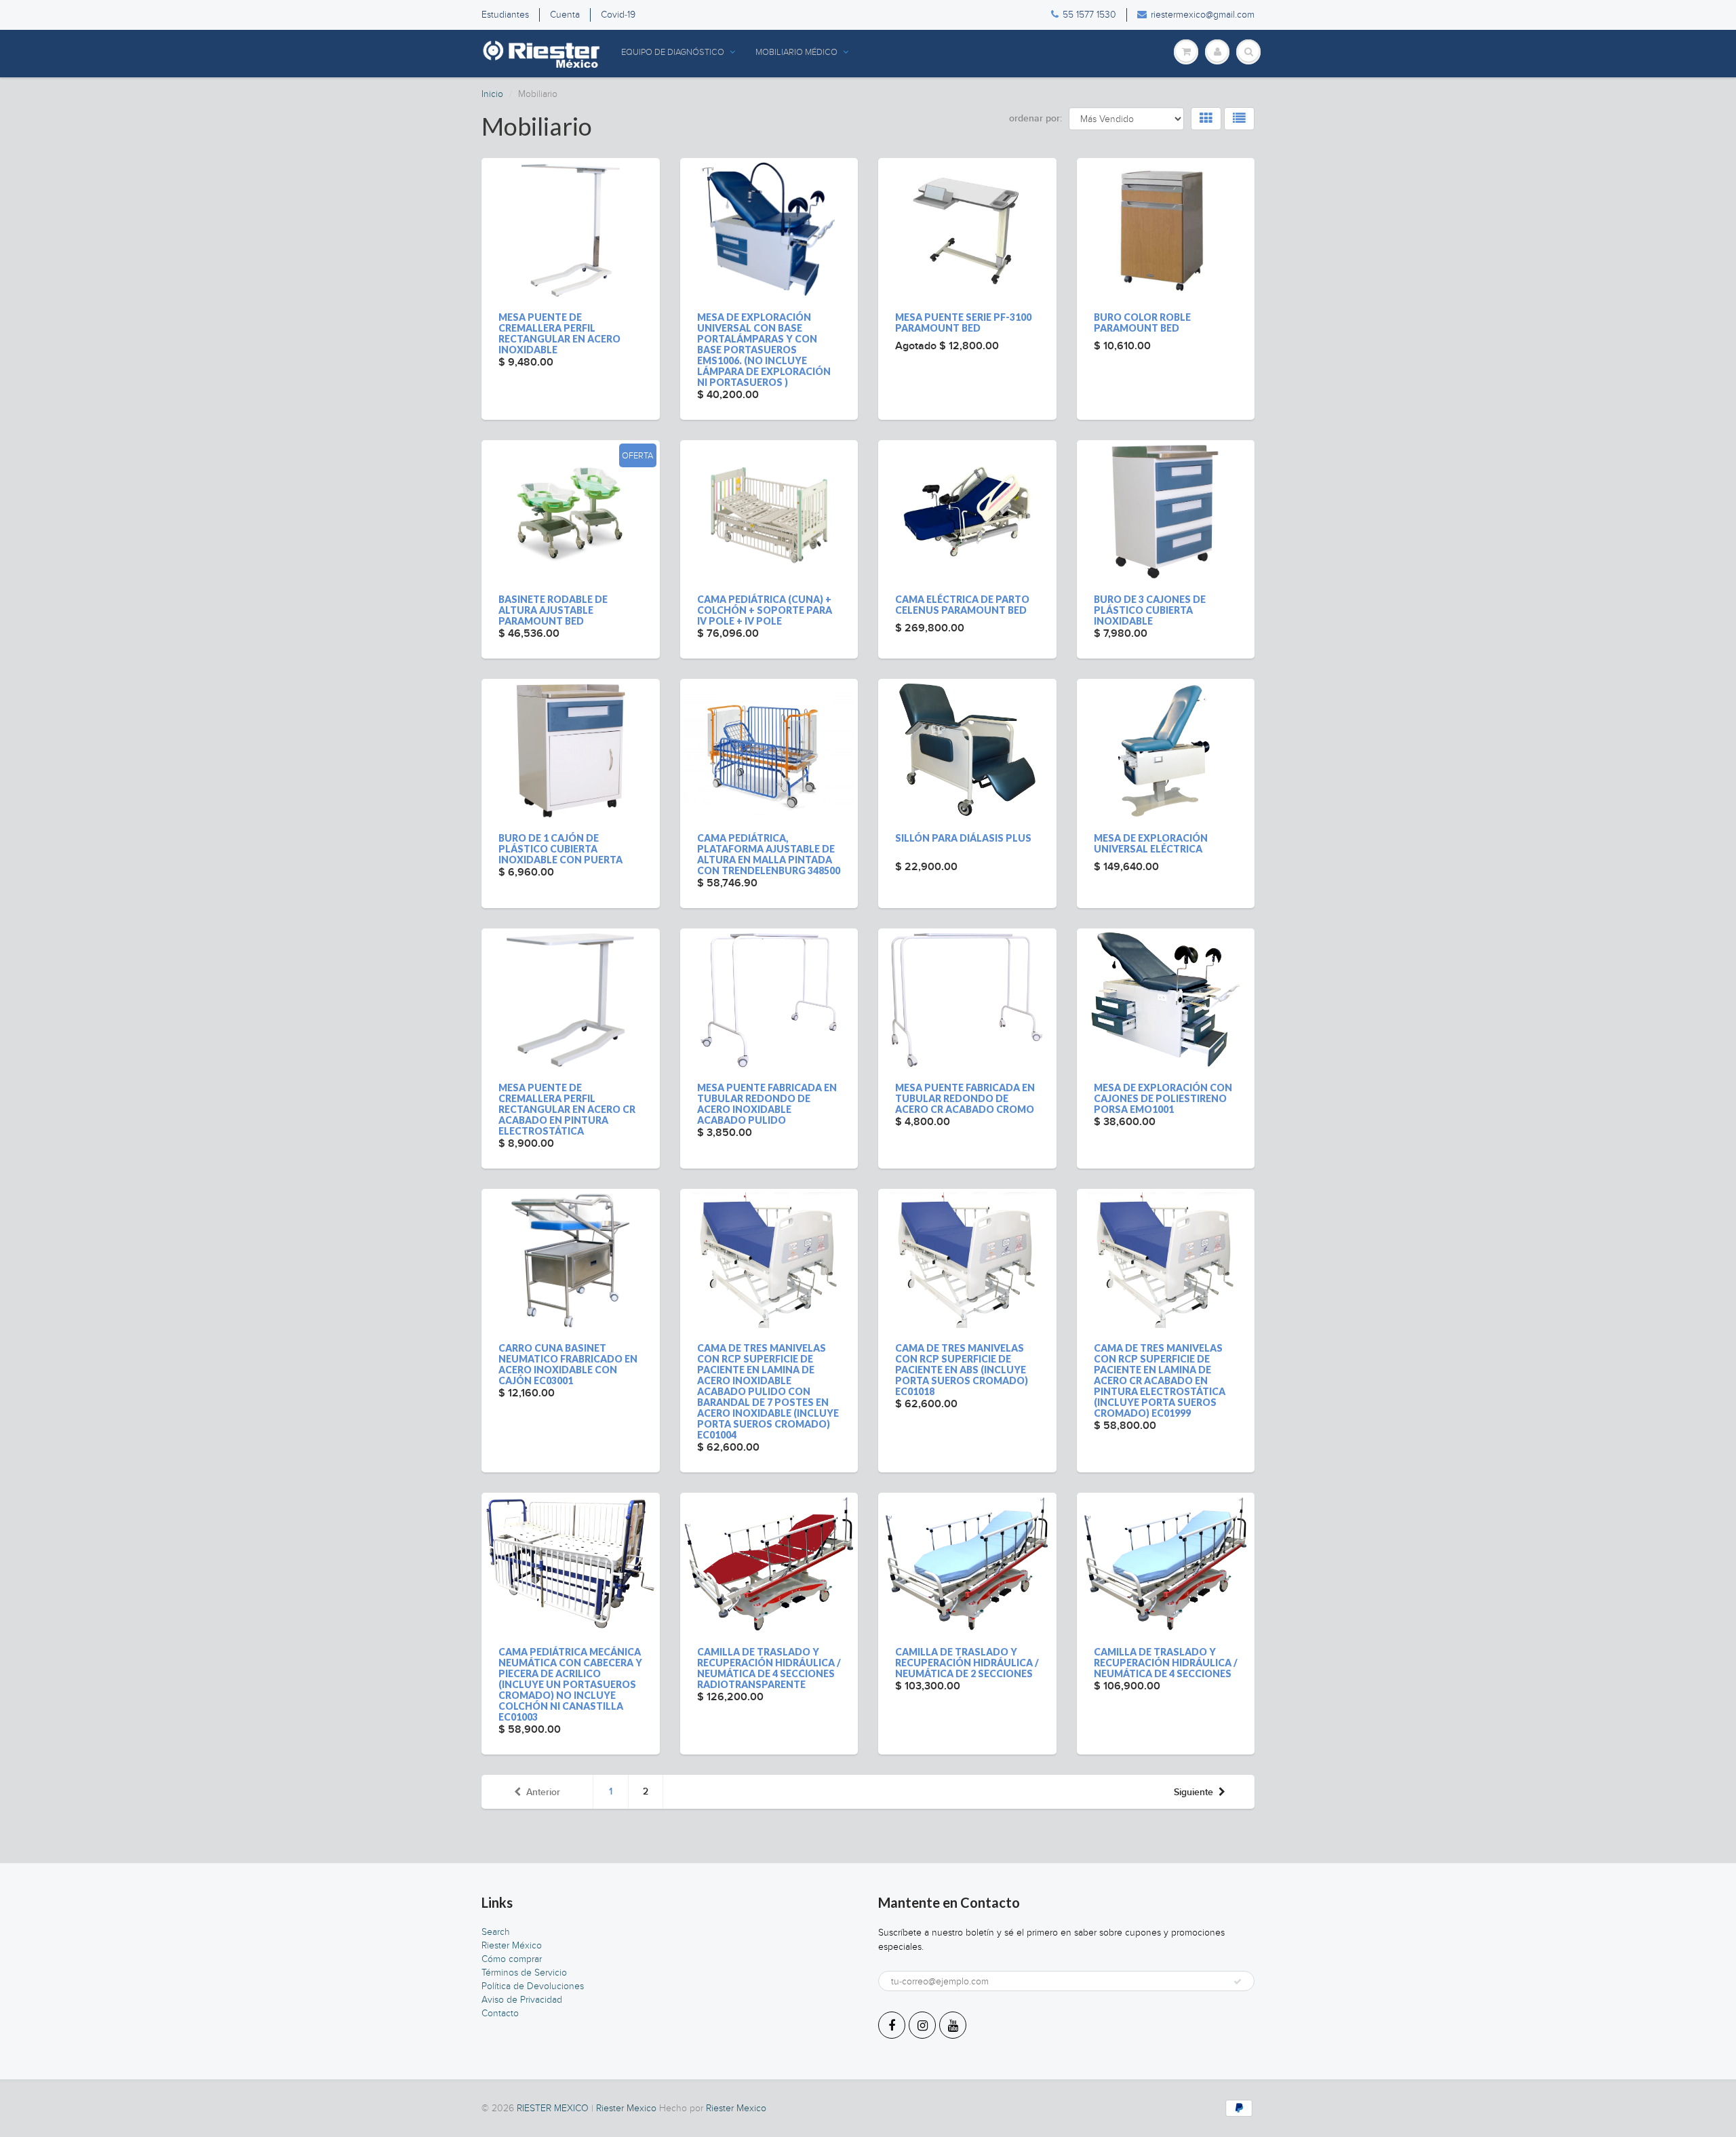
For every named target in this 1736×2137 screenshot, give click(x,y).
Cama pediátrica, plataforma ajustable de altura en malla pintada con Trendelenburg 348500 (769, 854)
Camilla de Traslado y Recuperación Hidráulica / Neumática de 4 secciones (1166, 1663)
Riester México (512, 1945)
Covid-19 (618, 15)
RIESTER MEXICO (553, 2108)
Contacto (500, 2013)
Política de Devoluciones (533, 1986)
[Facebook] (892, 2025)
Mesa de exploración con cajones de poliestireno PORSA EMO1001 (1163, 1098)
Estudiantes (505, 15)
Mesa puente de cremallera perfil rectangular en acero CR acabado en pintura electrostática (567, 1109)
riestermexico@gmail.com (1203, 15)
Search (496, 1932)
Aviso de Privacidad (522, 2000)
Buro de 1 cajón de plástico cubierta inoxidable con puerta (560, 849)
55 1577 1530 (1089, 15)
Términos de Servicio (524, 1973)
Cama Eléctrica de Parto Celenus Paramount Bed (962, 605)
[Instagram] (922, 2025)
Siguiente (1193, 1792)
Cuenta (565, 15)
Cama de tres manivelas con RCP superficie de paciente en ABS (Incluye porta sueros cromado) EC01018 (962, 1370)
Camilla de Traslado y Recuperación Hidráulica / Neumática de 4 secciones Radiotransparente (769, 1668)
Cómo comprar (512, 1959)
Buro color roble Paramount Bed (1142, 322)
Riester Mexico (626, 2108)
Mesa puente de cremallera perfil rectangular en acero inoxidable (559, 333)
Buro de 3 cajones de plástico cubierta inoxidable (1150, 610)
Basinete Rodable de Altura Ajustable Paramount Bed (553, 610)
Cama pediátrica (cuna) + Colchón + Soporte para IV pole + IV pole (765, 610)
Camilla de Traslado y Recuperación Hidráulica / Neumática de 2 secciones (967, 1663)
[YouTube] (953, 2025)
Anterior (543, 1792)
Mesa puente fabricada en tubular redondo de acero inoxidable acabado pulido (767, 1104)
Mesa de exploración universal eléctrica (1151, 843)
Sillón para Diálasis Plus (963, 838)
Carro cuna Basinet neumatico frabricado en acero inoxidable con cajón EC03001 (568, 1364)
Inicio (492, 94)
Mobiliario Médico (796, 52)
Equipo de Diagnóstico (673, 52)
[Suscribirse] (1238, 1982)
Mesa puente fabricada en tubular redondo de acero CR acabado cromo (965, 1098)
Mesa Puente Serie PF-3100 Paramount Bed (963, 322)
